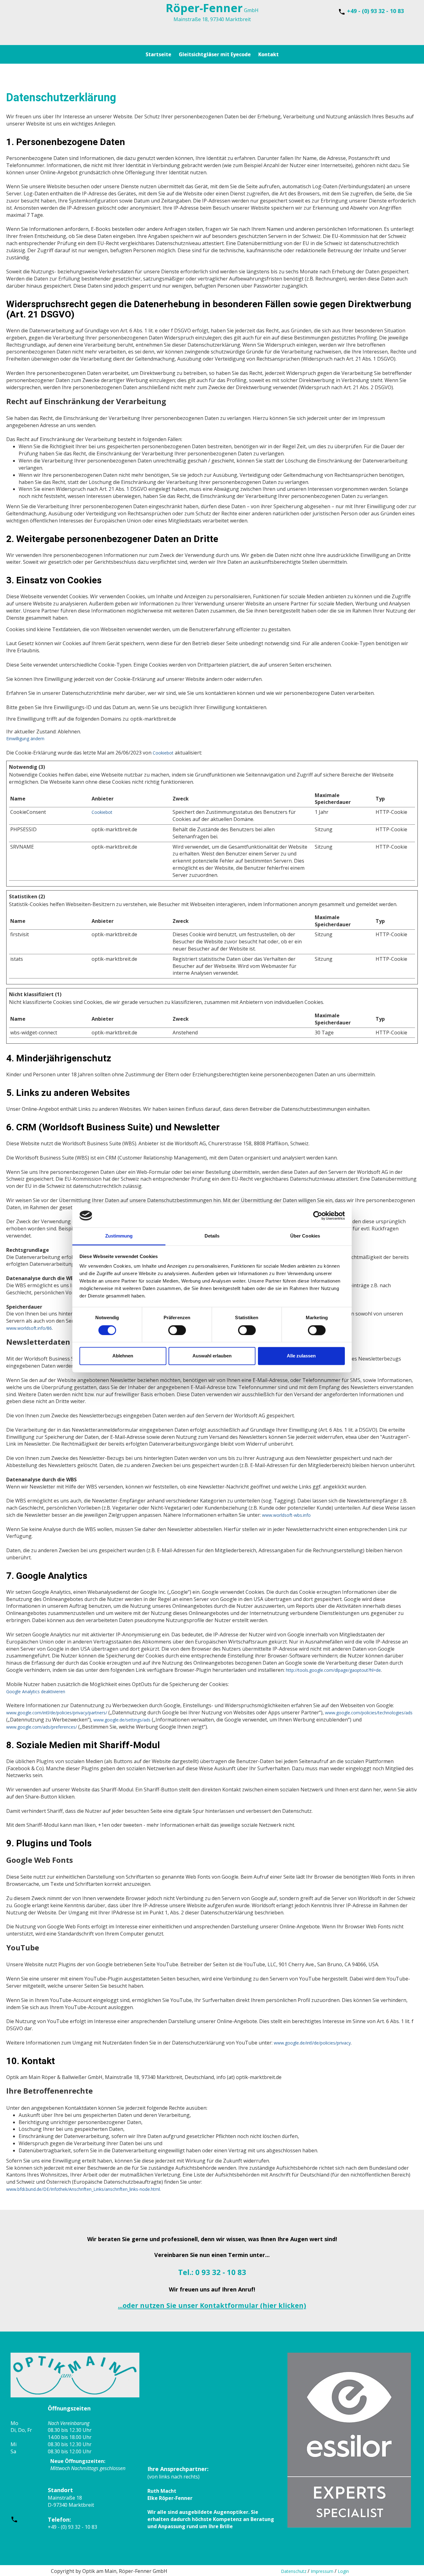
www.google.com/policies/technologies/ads (369, 1713)
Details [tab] (212, 1236)
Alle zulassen (301, 1356)
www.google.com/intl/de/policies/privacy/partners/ (57, 1713)
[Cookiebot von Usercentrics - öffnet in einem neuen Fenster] (318, 1215)
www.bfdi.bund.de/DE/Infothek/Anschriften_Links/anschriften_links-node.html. (83, 2189)
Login (343, 2571)
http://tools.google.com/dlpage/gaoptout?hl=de (333, 1670)
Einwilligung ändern (25, 739)
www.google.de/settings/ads (122, 1720)
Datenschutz (294, 2571)
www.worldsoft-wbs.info (286, 1515)
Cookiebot (163, 753)
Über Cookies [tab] (305, 1236)
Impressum (322, 2571)
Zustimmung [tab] (119, 1236)
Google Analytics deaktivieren (36, 1691)
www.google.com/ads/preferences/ (42, 1727)
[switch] (177, 1330)
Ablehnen (123, 1356)
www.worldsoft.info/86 (29, 1328)
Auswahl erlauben (212, 1356)
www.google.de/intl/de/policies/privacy (312, 2043)
